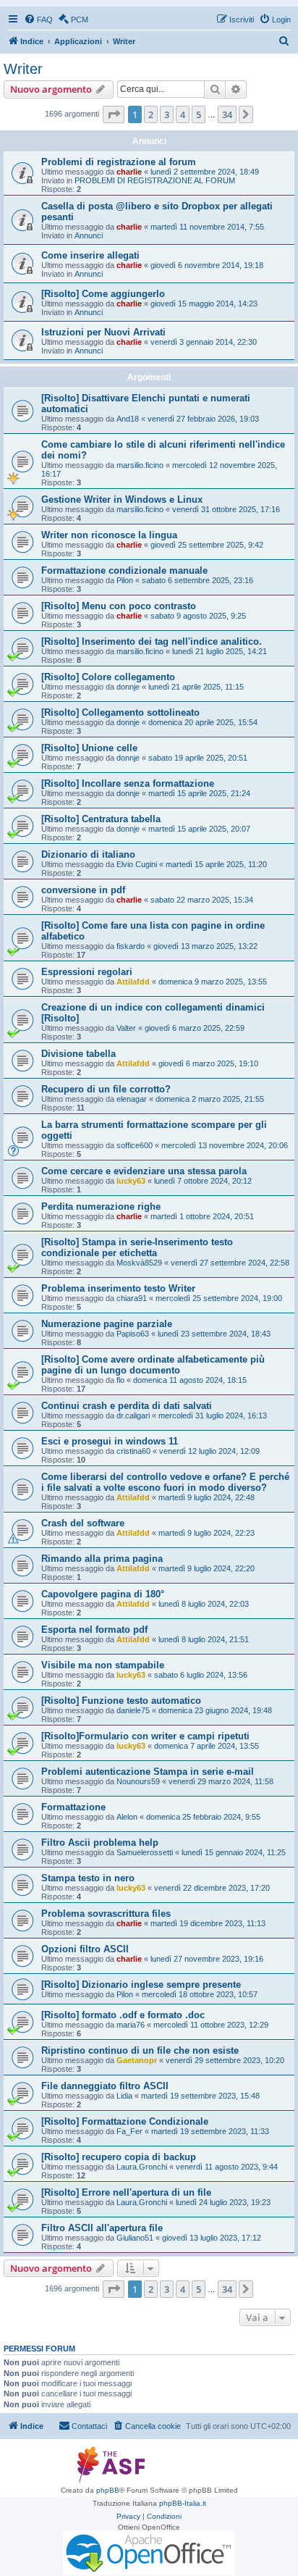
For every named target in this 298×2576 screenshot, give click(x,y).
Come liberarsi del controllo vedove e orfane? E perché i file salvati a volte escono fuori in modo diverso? (165, 1482)
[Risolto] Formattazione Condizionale (125, 2121)
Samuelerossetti (145, 1852)
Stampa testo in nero (88, 1878)
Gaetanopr (137, 2060)
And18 (128, 419)
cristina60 (133, 1451)
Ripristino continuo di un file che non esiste (140, 2050)
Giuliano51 (135, 2238)
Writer (23, 69)
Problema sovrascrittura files (106, 1914)
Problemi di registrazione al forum (119, 162)
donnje (128, 687)
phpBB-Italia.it (183, 2503)
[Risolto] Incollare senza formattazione (128, 783)
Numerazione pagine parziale (107, 1324)
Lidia (124, 2096)
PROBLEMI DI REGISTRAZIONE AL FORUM (155, 180)
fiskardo (131, 946)
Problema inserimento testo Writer (118, 1288)
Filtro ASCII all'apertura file (102, 2228)
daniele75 (133, 1710)
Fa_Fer (129, 2131)
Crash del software (83, 1523)
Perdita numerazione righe (101, 1207)
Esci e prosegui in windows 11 (110, 1441)
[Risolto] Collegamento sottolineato (120, 712)
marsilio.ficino (140, 465)
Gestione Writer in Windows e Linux (122, 499)
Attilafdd (133, 982)
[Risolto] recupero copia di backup (119, 2157)
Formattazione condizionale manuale (124, 570)
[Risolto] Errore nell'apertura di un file (126, 2192)
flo (120, 1380)
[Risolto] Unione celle (89, 748)
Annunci (89, 235)
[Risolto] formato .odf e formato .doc (123, 2015)
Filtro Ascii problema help (100, 1843)
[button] (114, 114)
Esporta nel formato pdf (94, 1630)
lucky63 (131, 1181)
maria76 (131, 2025)
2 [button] (151, 114)
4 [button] (183, 114)
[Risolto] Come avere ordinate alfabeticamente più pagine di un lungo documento (153, 1365)
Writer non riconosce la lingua (109, 535)
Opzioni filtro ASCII (85, 1949)
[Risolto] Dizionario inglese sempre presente (141, 1985)
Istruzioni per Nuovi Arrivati (103, 332)
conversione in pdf (83, 890)
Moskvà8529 (139, 1263)
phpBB (108, 2490)
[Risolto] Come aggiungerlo (103, 294)
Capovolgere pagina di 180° (103, 1594)
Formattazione (73, 1807)
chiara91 (132, 1298)
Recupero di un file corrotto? (106, 1089)
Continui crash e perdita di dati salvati (127, 1406)
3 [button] (167, 114)
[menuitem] (38, 20)
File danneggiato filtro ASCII (105, 2086)
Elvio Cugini (137, 864)
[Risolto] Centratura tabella (101, 819)
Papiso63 (133, 1334)
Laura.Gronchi (142, 2167)
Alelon (127, 1817)
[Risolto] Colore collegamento (108, 677)
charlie (129, 172)
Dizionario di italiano (88, 854)
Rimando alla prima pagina (102, 1559)
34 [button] (227, 114)
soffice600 (135, 1145)
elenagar (132, 1099)
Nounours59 (138, 1781)
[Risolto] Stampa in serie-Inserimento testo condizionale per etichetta (137, 1247)
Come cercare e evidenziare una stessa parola (144, 1171)
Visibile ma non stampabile (103, 1665)
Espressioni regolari (87, 972)
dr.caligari (133, 1415)
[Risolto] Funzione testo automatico (121, 1701)
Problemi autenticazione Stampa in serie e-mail (148, 1772)
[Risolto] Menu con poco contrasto (119, 606)
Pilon (125, 580)
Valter (126, 1028)
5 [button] (199, 114)
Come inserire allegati (90, 255)
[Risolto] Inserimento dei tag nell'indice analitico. (152, 641)
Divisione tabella (78, 1054)
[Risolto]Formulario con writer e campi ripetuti (145, 1736)
